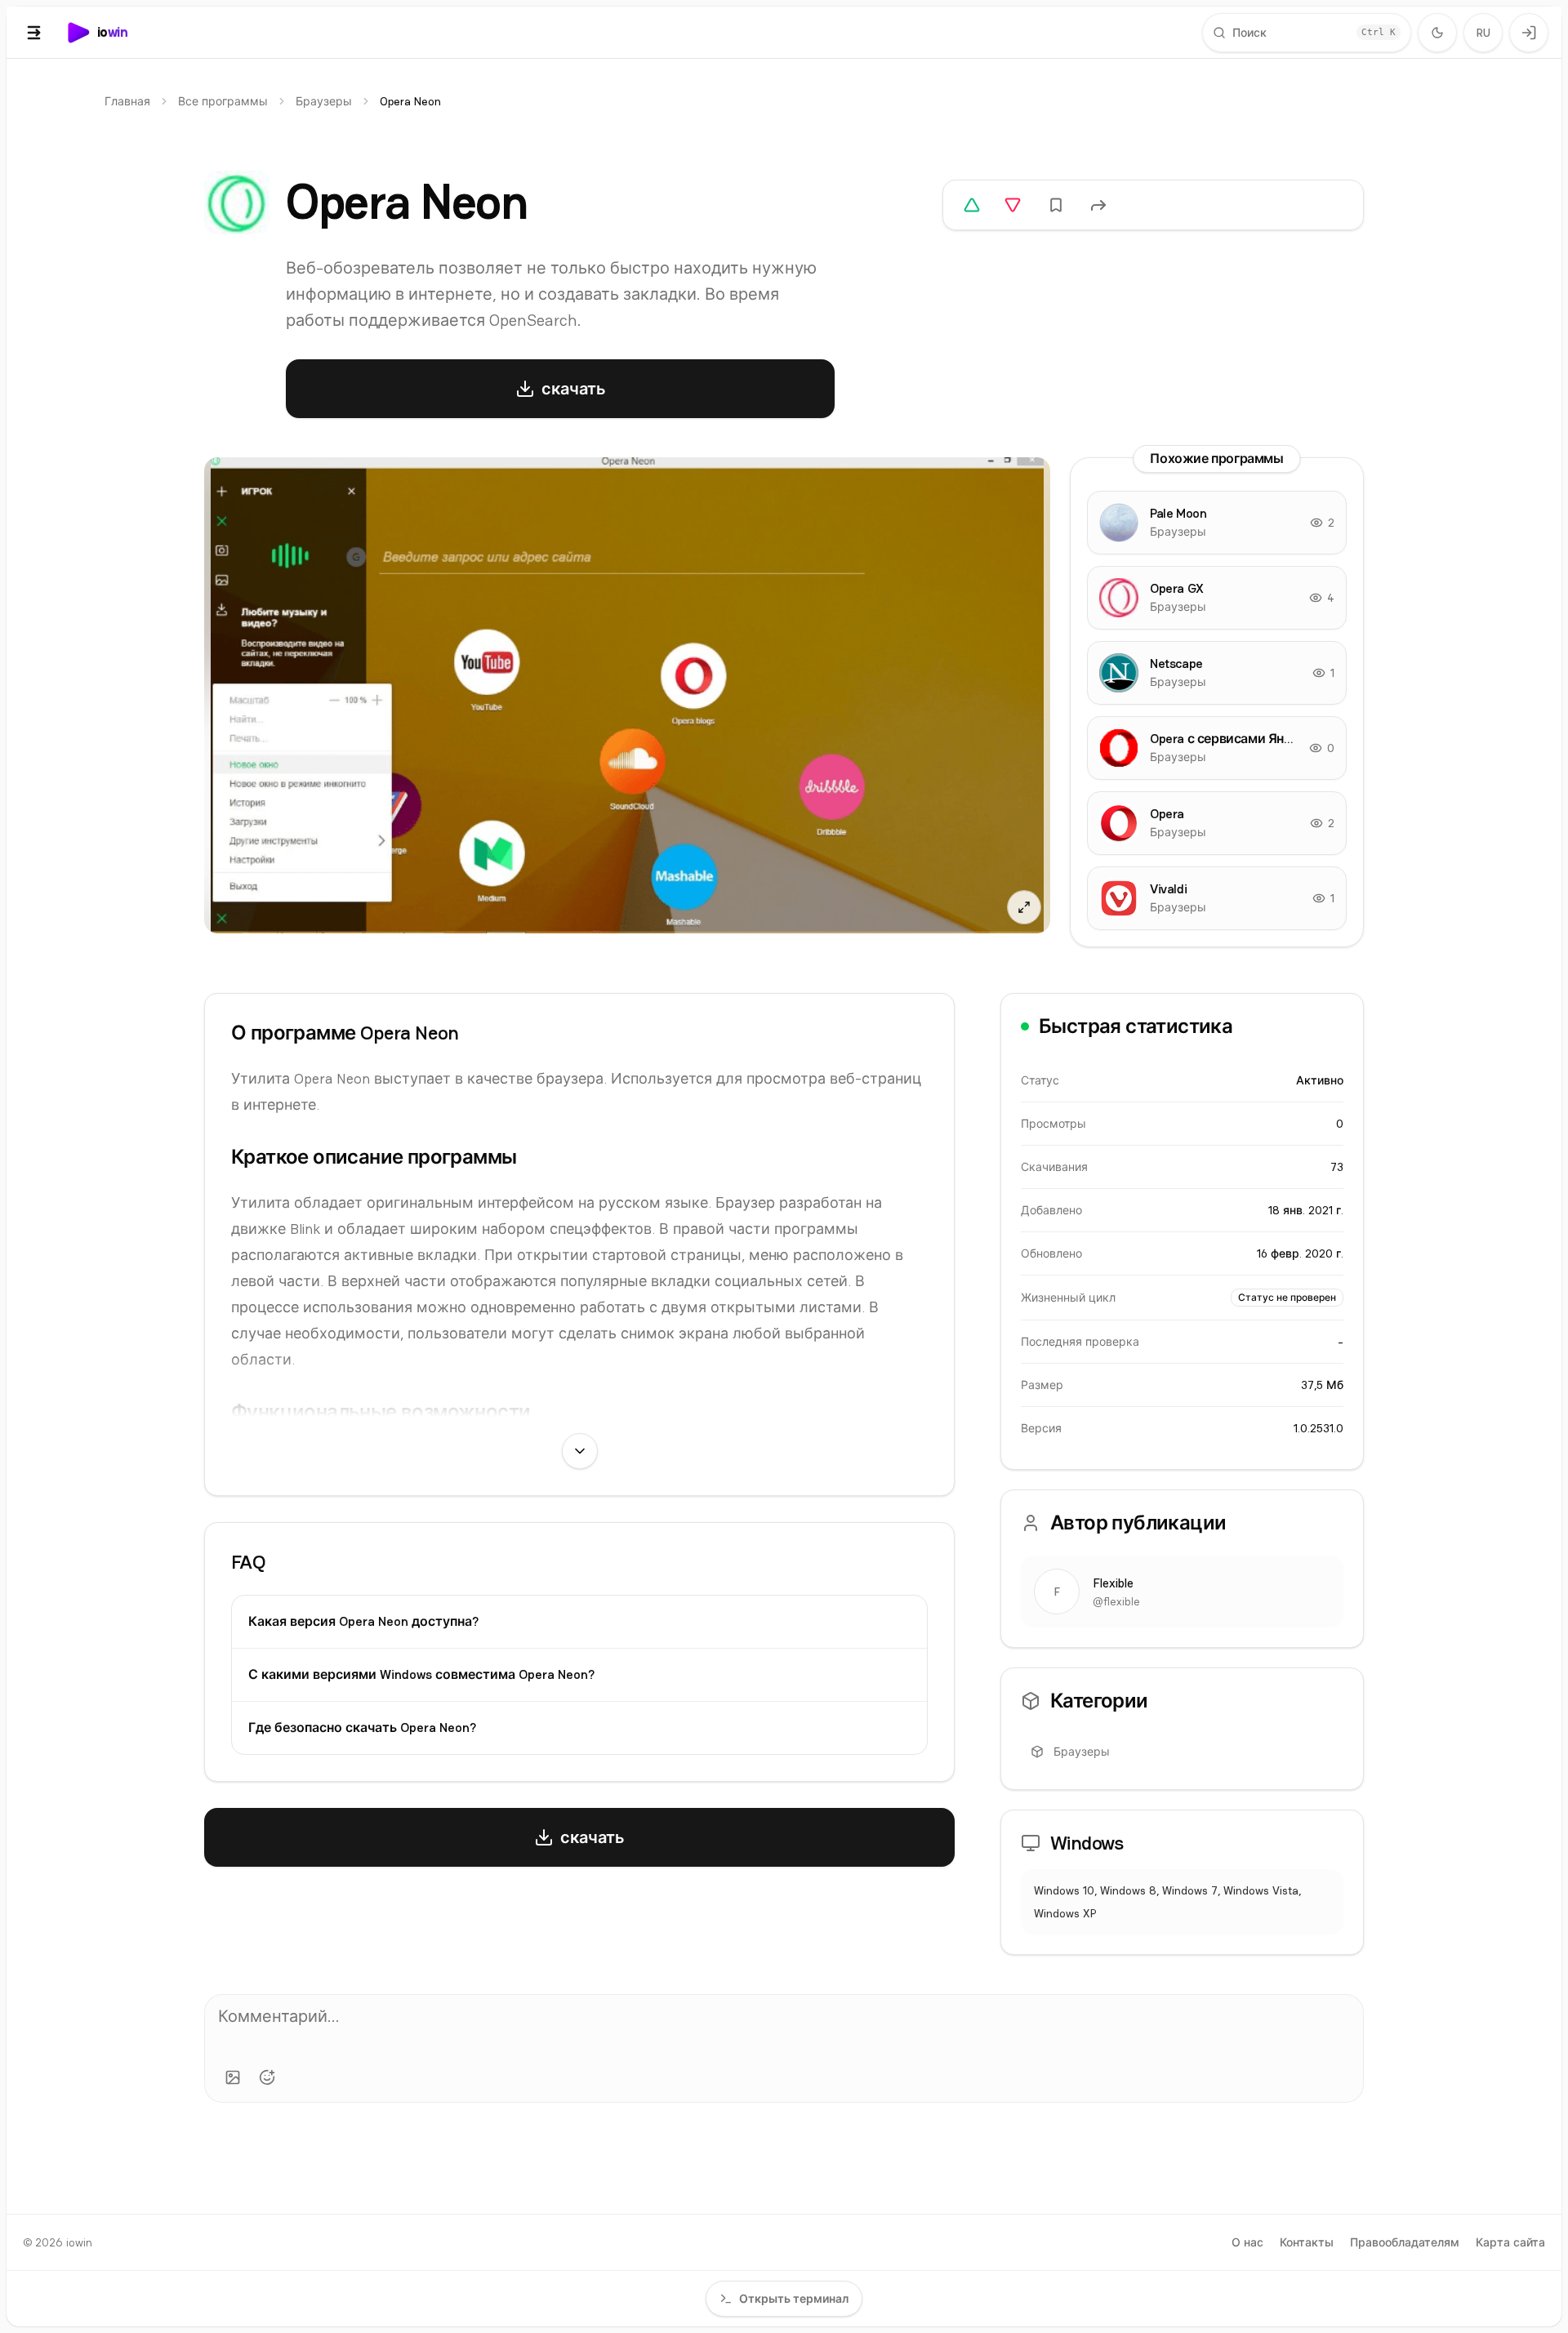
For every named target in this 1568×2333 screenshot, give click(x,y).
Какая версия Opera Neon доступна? (363, 1621)
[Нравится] (972, 205)
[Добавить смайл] (267, 2077)
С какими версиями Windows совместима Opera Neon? (421, 1674)
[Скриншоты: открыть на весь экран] (627, 695)
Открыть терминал (794, 2299)
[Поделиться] (1098, 205)
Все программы (223, 101)
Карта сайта (1510, 2242)
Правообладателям (1405, 2242)
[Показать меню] (34, 33)
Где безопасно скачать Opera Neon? (362, 1727)
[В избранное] (1056, 205)
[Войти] (1529, 33)
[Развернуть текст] (580, 1451)
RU (1483, 33)
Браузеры (324, 101)
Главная (127, 101)
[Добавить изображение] (233, 2077)
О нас (1247, 2242)
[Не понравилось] (1013, 205)
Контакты (1307, 2242)
